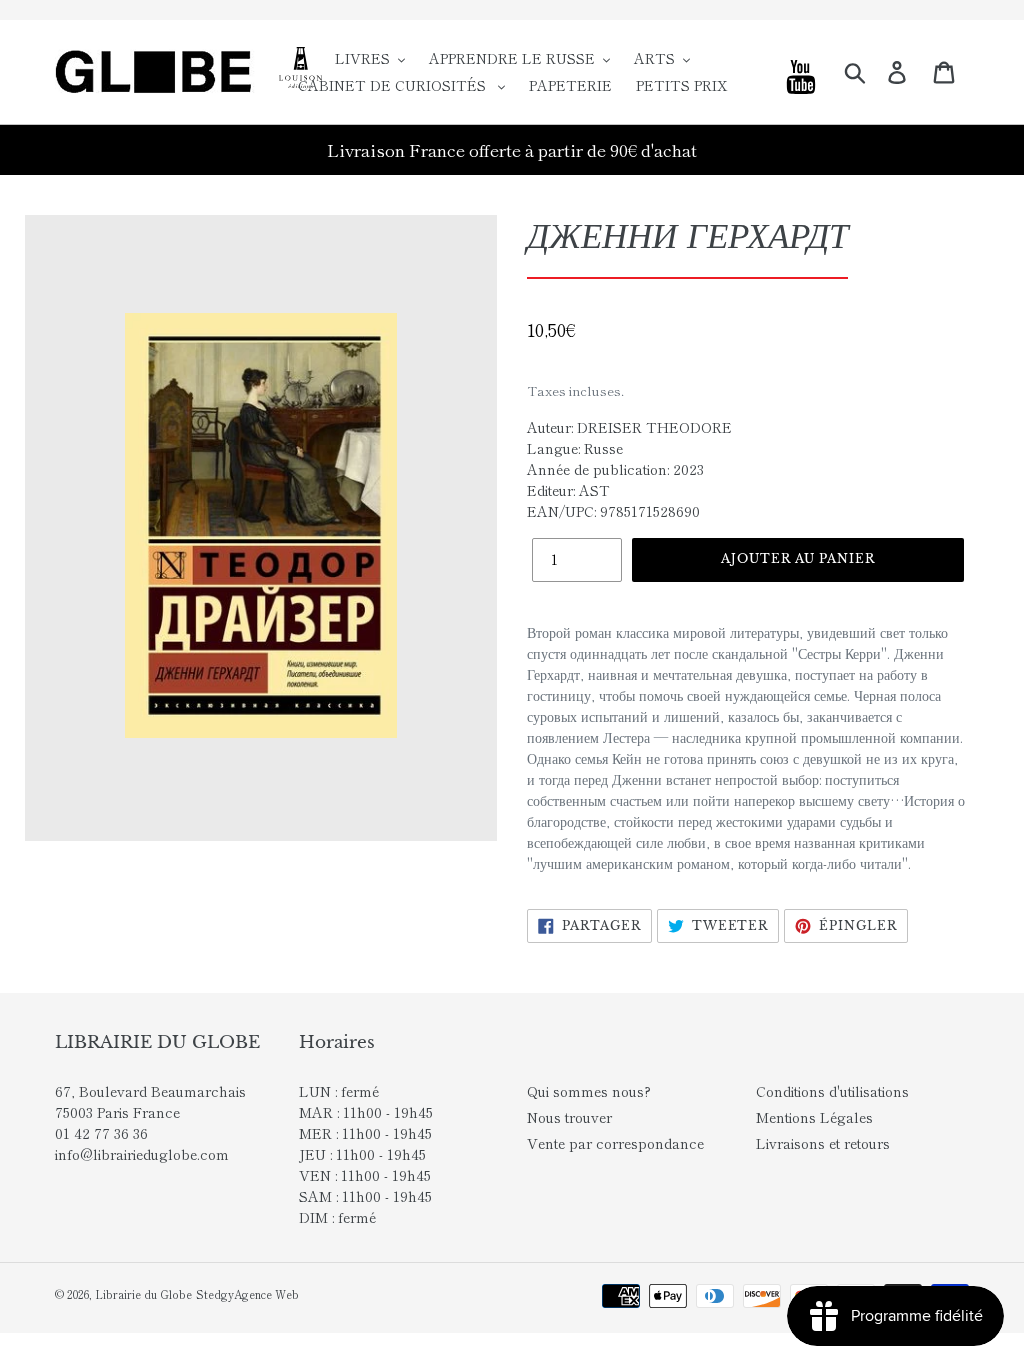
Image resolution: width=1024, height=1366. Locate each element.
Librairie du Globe (143, 1294)
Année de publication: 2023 (615, 469)
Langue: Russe (575, 448)
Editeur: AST (568, 490)
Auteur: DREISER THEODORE (629, 427)
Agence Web (266, 1294)
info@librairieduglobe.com (142, 1154)
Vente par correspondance (615, 1143)
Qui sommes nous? (589, 1091)
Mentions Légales (814, 1117)
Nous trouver (569, 1117)
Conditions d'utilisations (832, 1091)
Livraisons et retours (823, 1143)
